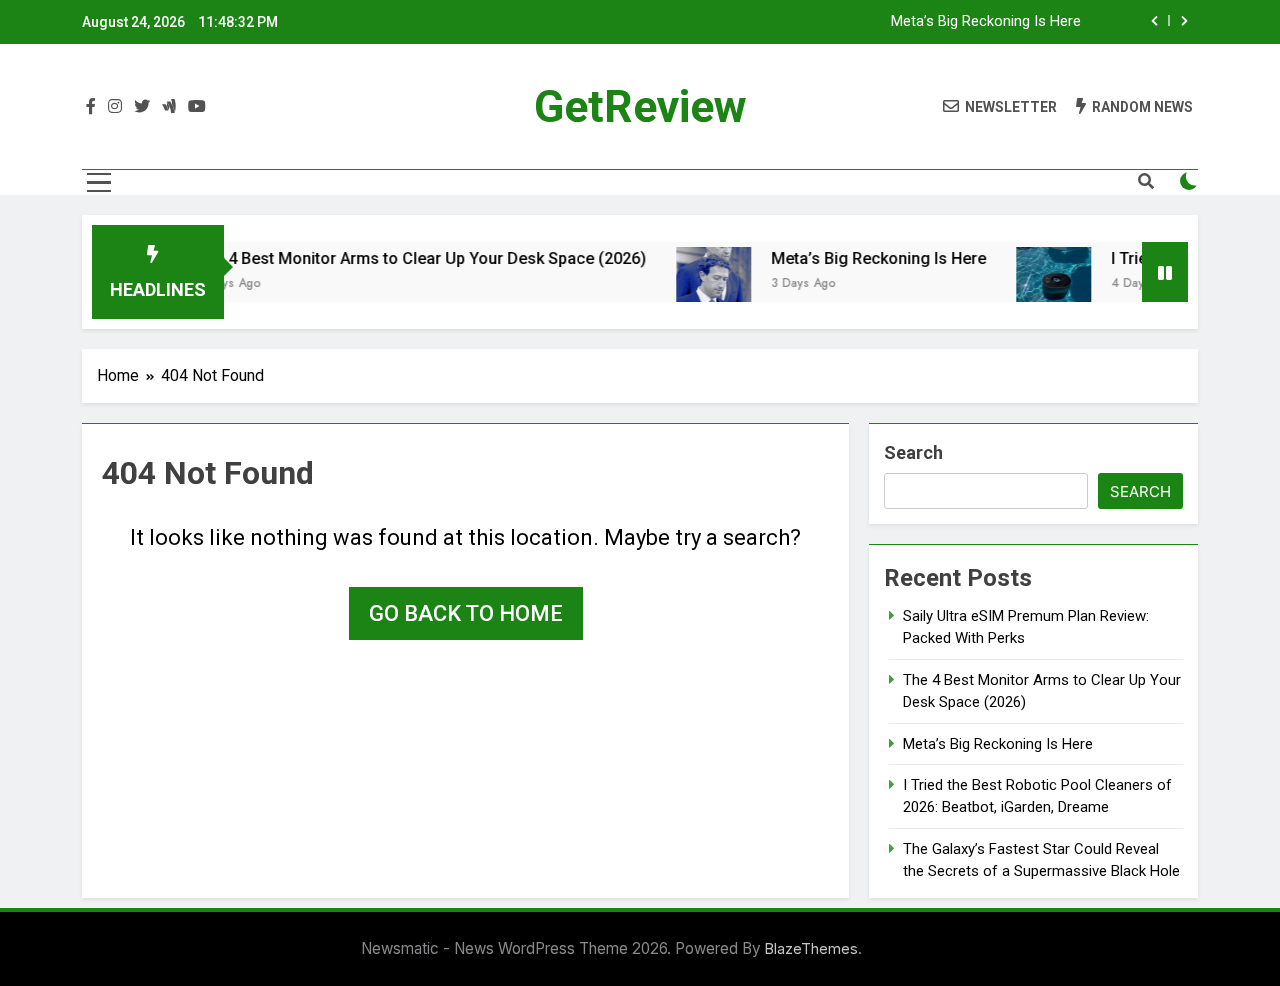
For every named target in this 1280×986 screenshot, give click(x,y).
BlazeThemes (811, 948)
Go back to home (466, 613)
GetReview (640, 106)
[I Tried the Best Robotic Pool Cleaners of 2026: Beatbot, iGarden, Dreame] (1036, 284)
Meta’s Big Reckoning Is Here (986, 22)
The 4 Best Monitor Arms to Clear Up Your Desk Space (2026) (404, 258)
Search (913, 452)
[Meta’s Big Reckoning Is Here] (696, 284)
